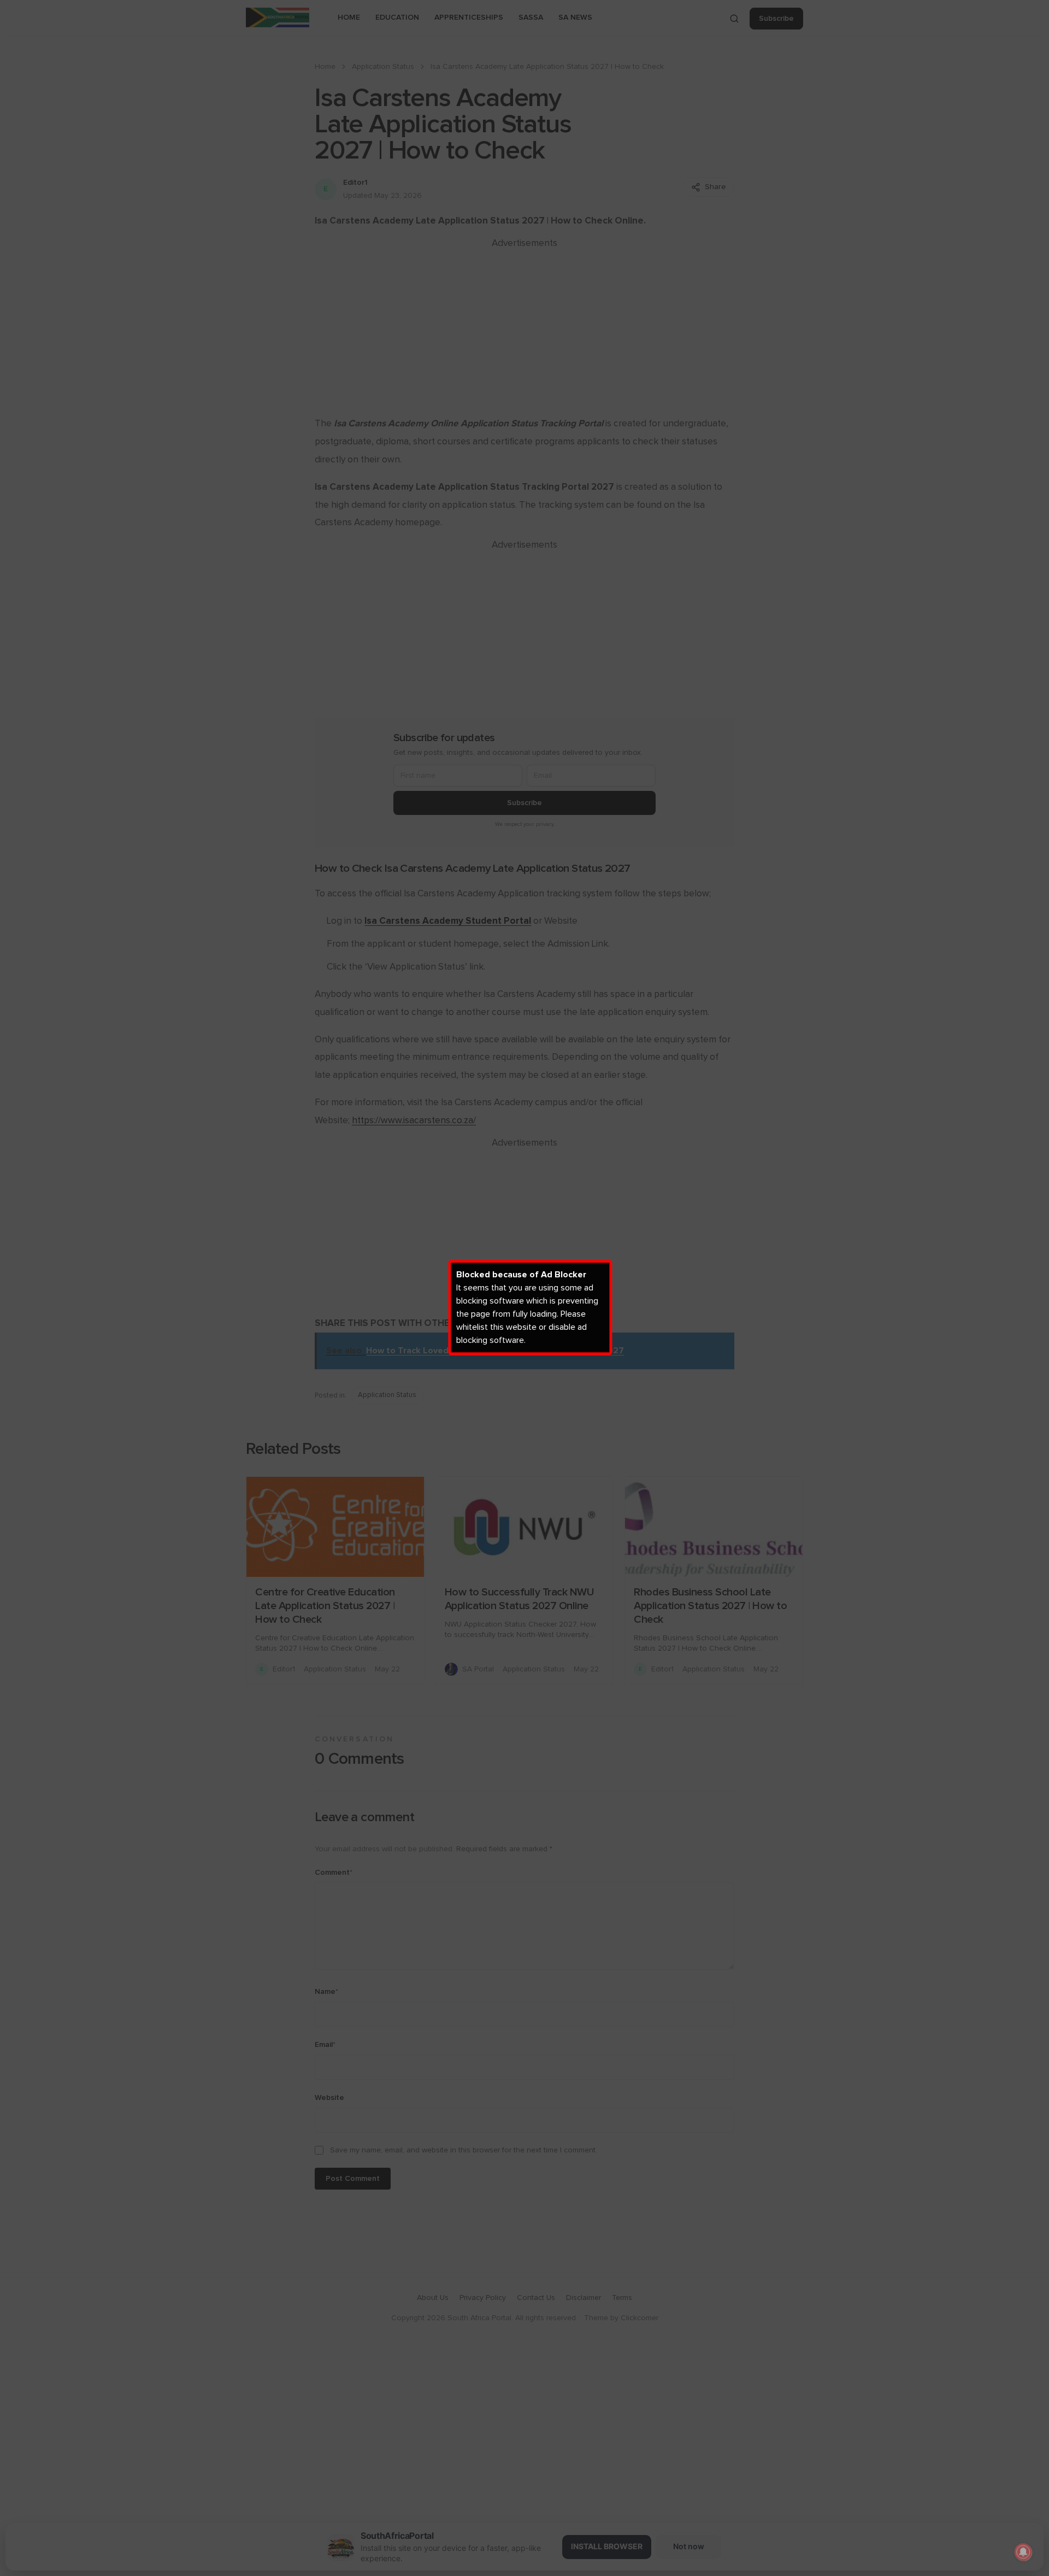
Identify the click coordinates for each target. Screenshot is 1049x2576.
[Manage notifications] (1023, 2552)
